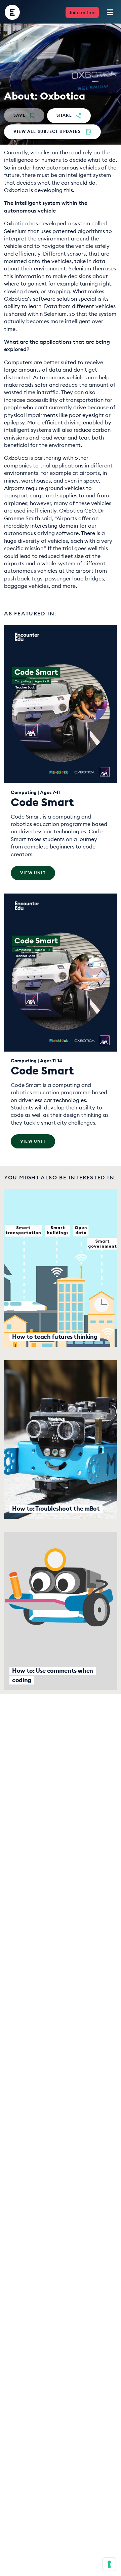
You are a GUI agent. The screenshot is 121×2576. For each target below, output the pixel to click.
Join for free (82, 12)
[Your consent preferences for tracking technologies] (109, 2564)
